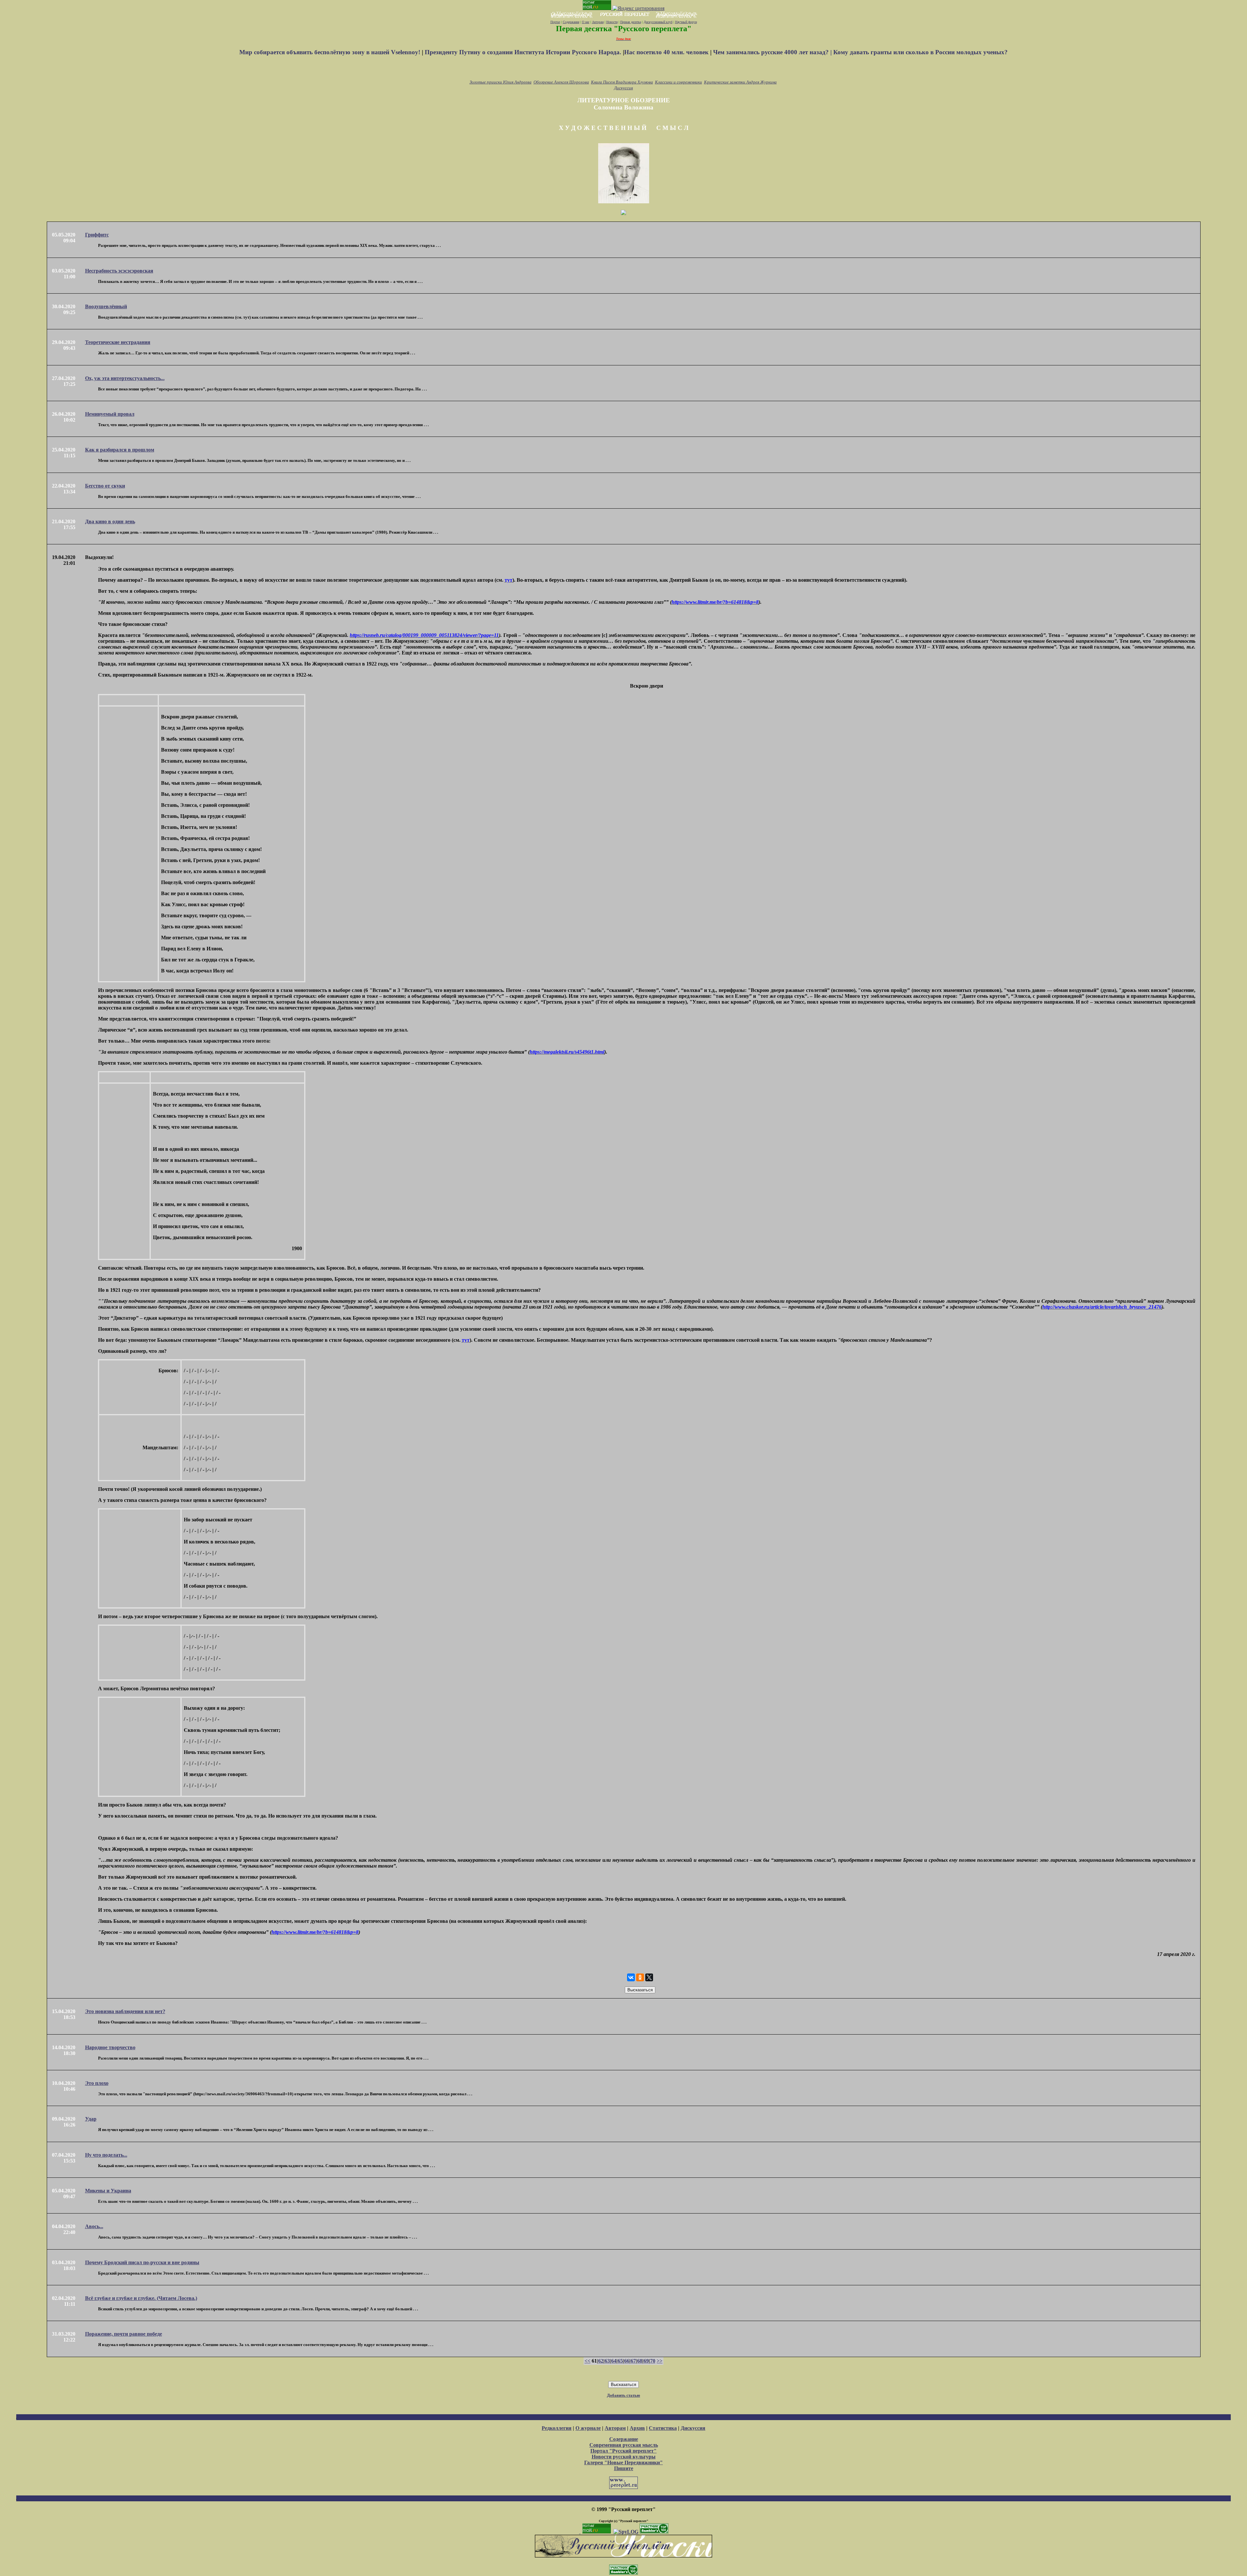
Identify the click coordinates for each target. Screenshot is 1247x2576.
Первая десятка (631, 22)
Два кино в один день (110, 521)
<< (587, 2361)
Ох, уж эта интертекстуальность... (125, 378)
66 (627, 2361)
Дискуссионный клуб (658, 22)
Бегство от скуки (105, 486)
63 (607, 2361)
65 (620, 2361)
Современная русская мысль (624, 2445)
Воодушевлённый (106, 306)
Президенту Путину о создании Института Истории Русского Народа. (524, 52)
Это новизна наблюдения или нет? (125, 2011)
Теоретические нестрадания (118, 342)
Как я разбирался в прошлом (120, 450)
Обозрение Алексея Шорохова (561, 82)
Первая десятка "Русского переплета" (624, 29)
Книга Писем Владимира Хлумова (622, 82)
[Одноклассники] (640, 1977)
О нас (586, 22)
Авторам (598, 22)
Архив (637, 2428)
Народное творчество (110, 2047)
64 (614, 2361)
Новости (612, 22)
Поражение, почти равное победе (124, 2334)
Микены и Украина (108, 2191)
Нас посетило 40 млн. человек (666, 52)
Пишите (624, 2468)
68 (640, 2361)
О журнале (588, 2428)
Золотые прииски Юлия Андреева (501, 82)
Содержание (571, 22)
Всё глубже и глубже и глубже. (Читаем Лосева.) (141, 2298)
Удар (91, 2119)
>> (660, 2361)
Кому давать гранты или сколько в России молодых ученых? (920, 52)
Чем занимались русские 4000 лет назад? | (773, 52)
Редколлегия (557, 2428)
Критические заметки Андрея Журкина (740, 82)
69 (646, 2361)
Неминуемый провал (110, 414)
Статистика (663, 2428)
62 (601, 2361)
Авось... (94, 2226)
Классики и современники (679, 82)
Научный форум (686, 22)
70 (653, 2361)
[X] (649, 1977)
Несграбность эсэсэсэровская (119, 271)
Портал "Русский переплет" (623, 2451)
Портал (555, 22)
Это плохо (97, 2083)
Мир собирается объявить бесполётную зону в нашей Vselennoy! (331, 52)
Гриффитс (97, 235)
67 (633, 2361)
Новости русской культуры (624, 2457)
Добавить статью (623, 2395)
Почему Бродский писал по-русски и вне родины (142, 2262)
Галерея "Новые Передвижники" (623, 2462)
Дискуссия (623, 88)
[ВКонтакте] (631, 1977)
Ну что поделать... (106, 2155)
